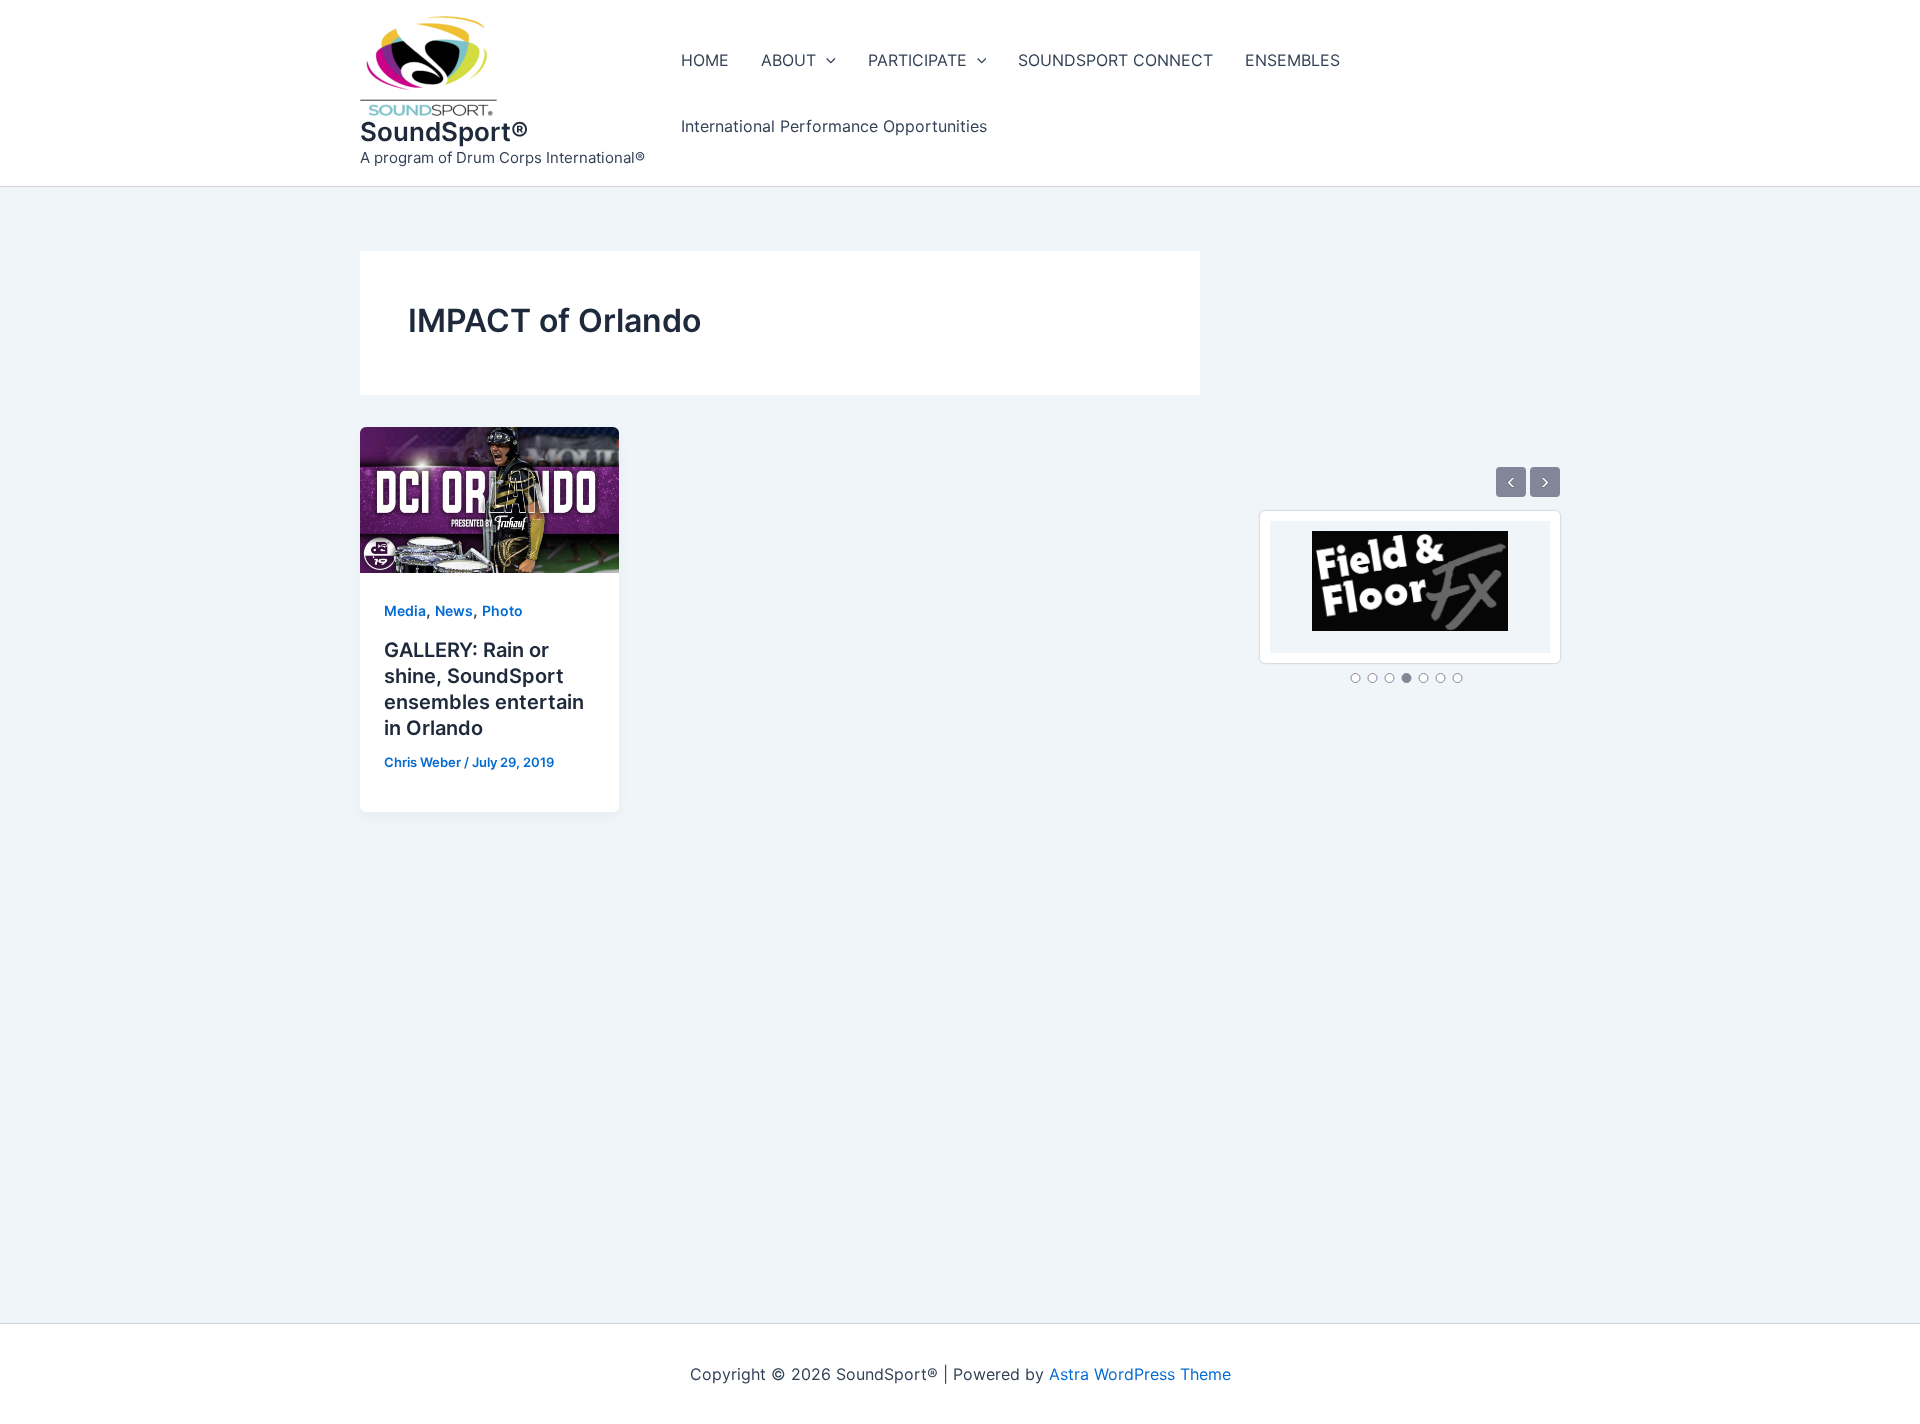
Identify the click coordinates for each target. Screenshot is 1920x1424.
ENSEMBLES (1292, 60)
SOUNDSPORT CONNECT (1115, 60)
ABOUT (788, 60)
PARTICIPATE (917, 60)
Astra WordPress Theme (1140, 1374)
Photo (502, 610)
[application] (826, 60)
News (454, 610)
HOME (705, 60)
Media (405, 610)
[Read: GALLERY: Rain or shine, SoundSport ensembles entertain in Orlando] (489, 499)
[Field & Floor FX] (1409, 569)
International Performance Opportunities (834, 126)
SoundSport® (444, 131)
